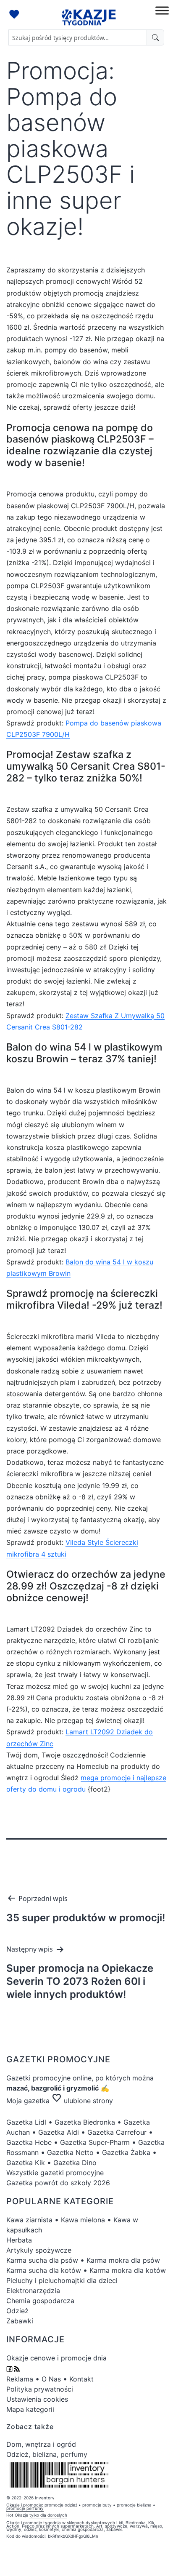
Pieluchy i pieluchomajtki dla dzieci (62, 2280)
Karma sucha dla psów (42, 2260)
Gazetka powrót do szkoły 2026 (58, 2183)
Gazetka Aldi (59, 2132)
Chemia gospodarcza (40, 2301)
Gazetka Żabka (126, 2152)
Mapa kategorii (30, 2409)
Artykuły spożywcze (39, 2250)
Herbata (19, 2240)
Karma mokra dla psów (123, 2260)
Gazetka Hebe (29, 2142)
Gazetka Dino (75, 2163)
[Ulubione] (15, 15)
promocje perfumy (25, 2508)
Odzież (17, 2311)
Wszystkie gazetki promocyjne (55, 2173)
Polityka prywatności (40, 2389)
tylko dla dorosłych (48, 2515)
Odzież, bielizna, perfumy (47, 2454)
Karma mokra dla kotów (128, 2270)
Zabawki (20, 2321)
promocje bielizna (134, 2505)
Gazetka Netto (70, 2152)
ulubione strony (82, 2101)
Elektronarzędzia (33, 2291)
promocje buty (97, 2505)
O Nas (51, 2379)
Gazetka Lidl (26, 2122)
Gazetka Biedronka (85, 2122)
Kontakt (81, 2379)
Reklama (20, 2379)
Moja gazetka (28, 2101)
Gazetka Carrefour (117, 2132)
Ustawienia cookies (37, 2399)
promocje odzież (61, 2505)
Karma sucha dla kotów (44, 2270)
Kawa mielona (83, 2220)
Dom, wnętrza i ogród (41, 2444)
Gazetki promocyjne (38, 2078)
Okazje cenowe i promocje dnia (56, 2358)
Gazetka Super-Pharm (95, 2142)
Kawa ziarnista (29, 2220)
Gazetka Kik (26, 2163)
